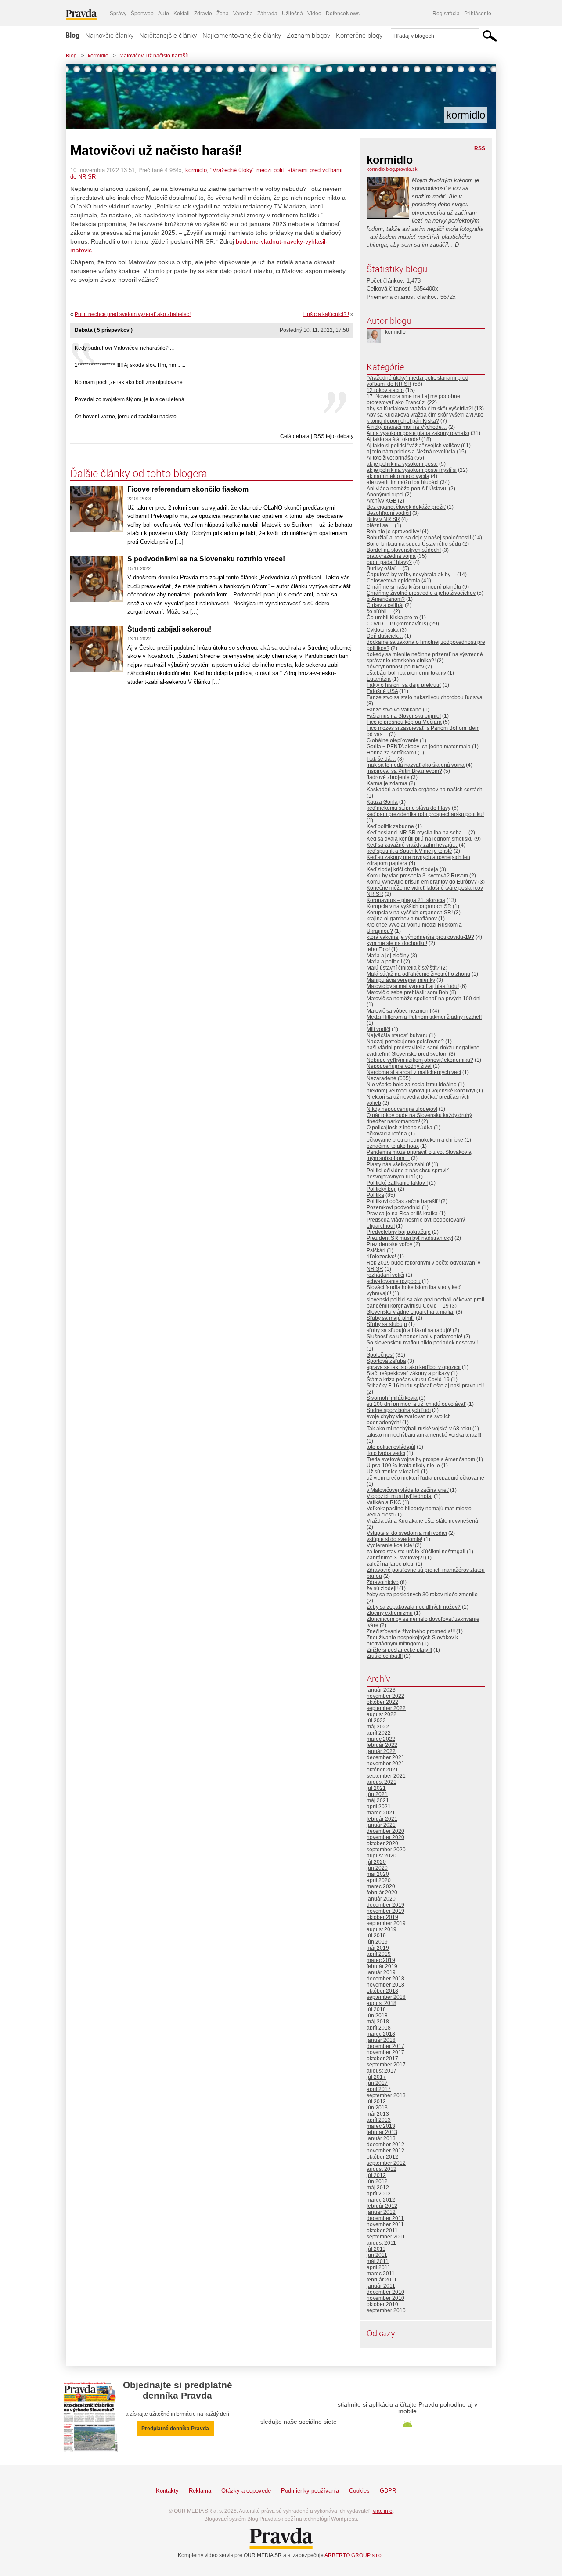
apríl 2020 (379, 1880)
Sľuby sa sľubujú (387, 1324)
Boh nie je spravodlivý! (394, 532)
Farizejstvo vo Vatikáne (394, 710)
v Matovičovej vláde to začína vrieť (408, 1490)
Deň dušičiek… (385, 636)
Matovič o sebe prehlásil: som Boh (407, 992)
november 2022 (385, 1696)
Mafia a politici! (384, 962)
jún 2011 (377, 2255)
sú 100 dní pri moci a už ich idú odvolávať (416, 1404)
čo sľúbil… (379, 611)
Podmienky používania (310, 2491)
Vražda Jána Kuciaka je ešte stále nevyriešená (422, 1521)
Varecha (243, 14)
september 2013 (386, 2095)
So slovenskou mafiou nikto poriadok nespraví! (422, 1343)
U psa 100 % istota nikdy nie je (403, 1466)
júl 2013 (376, 2102)
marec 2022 (381, 1739)
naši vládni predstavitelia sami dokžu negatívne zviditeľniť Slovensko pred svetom (423, 1051)
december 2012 (385, 2145)
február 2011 (382, 2280)
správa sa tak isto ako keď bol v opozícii (414, 1367)
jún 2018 (377, 2016)
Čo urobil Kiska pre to (392, 618)
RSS (480, 148)
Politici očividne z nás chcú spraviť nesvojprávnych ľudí (408, 1174)
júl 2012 (376, 2175)
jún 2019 (377, 1942)
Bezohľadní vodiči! (389, 513)
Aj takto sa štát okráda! (393, 439)
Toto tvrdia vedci (386, 1453)
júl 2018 (376, 2009)
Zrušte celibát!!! (385, 1656)
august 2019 (382, 1929)
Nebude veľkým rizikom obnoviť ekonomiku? (420, 1060)
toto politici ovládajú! (391, 1447)
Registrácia (446, 14)
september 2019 (386, 1923)
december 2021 (385, 1757)
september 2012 (386, 2163)
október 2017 (382, 2059)
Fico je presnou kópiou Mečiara (404, 722)
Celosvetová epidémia (393, 581)
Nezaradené (382, 1078)
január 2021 (381, 1825)
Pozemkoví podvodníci (394, 1207)
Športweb (142, 14)
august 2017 (382, 2071)
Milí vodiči (378, 1029)
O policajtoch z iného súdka (400, 1128)
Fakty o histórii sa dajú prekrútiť (404, 685)
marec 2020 (381, 1886)
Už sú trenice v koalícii (393, 1472)
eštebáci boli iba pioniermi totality (406, 673)
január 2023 (381, 1690)
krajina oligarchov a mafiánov (402, 919)
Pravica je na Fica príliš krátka (402, 1214)
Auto (164, 14)
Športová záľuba (386, 1361)
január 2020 (381, 1899)
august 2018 (382, 2003)
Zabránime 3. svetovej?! (395, 1558)
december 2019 (385, 1905)
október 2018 (382, 1991)
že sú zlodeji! (382, 1588)
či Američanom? (386, 599)
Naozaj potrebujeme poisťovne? (405, 1042)
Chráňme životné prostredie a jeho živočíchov (421, 593)
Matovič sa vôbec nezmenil (399, 1011)
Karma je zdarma (387, 783)
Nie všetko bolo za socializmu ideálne (412, 1085)
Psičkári (376, 1250)
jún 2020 (377, 1868)
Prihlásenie (478, 14)
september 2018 (386, 1997)
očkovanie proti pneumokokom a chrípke (415, 1140)
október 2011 (382, 2231)
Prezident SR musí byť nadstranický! (410, 1238)
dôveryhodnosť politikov (395, 667)
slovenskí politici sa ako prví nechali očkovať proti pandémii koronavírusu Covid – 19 (425, 1303)
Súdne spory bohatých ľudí (399, 1410)
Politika (375, 1195)
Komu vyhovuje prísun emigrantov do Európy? (422, 882)
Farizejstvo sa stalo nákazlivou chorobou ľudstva (425, 697)
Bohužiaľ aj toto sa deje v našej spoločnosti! (419, 538)
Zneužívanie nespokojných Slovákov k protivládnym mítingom (412, 1641)
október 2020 (382, 1843)
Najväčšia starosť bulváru (397, 1035)
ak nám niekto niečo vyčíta (398, 476)
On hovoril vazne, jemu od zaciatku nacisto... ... (130, 417)
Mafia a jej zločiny (388, 956)
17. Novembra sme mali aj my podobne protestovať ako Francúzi (413, 399)
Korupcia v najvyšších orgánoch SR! (410, 913)
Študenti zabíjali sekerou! (169, 629)
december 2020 (385, 1831)
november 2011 (385, 2224)
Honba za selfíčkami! (391, 753)
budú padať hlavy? (389, 562)
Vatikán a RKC (384, 1502)
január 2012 (381, 2212)
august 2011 (381, 2243)
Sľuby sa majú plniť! (391, 1318)
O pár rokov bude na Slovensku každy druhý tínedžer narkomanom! (419, 1118)
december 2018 (385, 1979)
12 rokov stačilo (385, 390)
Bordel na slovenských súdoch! (404, 550)
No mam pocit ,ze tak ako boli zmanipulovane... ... (133, 382)
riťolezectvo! (381, 1257)
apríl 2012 (379, 2194)
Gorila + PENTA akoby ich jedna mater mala (419, 747)
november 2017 (385, 2052)
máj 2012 (378, 2188)
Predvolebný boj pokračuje (399, 1232)
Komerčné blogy (359, 35)
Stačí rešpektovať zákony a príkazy (408, 1373)
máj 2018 (378, 2022)
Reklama (200, 2491)
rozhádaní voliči (385, 1275)
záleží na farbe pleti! (391, 1564)
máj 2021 (378, 1800)
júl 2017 (376, 2077)
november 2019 (385, 1911)
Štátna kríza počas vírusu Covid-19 (408, 1380)
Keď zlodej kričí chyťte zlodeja (402, 869)
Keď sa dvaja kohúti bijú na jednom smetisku (420, 839)
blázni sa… (380, 525)
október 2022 (382, 1702)
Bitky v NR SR (383, 519)
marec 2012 (381, 2200)
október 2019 (382, 1917)
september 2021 (386, 1776)
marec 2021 (381, 1813)
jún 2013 (377, 2108)
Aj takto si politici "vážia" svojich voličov (413, 446)
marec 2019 (381, 1960)
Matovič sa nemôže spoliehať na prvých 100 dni (424, 999)
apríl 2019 (379, 1954)
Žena (223, 14)
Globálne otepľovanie (393, 740)
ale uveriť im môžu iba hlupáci (403, 482)
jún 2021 (377, 1794)
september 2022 (386, 1708)
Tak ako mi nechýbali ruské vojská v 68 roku (419, 1429)
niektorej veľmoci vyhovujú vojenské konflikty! (421, 1091)
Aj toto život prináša (390, 458)
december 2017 (385, 2046)
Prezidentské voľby (389, 1244)
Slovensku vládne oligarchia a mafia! (411, 1312)
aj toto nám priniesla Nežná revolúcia (411, 452)
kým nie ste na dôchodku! (397, 943)
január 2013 (381, 2138)
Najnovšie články (109, 35)
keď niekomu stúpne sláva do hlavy (409, 808)
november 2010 (385, 2298)
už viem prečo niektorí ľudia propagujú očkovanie (425, 1478)
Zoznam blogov (308, 35)
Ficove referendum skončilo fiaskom (188, 489)
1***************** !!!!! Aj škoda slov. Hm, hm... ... (130, 365)
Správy (118, 14)
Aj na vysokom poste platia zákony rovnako (418, 433)
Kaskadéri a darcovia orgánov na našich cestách (425, 790)
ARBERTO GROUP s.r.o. (354, 2555)
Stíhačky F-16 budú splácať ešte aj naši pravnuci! (425, 1386)
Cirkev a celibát (385, 605)
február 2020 (382, 1893)
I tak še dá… (381, 759)
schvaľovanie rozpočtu (394, 1281)
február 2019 (382, 1966)
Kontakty (167, 2491)
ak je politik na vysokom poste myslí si (412, 470)
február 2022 (382, 1745)
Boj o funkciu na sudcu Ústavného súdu (414, 544)
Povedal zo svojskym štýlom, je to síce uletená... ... (134, 399)
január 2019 (381, 1972)
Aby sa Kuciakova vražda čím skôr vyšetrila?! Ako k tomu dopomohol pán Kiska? (425, 418)
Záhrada (267, 14)
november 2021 (385, 1764)
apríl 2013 (379, 2120)
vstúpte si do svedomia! (394, 1539)
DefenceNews (343, 14)
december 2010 (385, 2292)
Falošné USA (382, 691)
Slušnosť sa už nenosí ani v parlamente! (414, 1337)
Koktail (182, 14)
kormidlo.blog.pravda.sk (392, 169)
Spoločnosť (380, 1355)
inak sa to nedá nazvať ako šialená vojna (416, 765)
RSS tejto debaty (333, 436)
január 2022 (381, 1751)
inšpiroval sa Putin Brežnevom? (404, 771)
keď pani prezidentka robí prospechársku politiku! (425, 814)
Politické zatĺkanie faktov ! (397, 1183)
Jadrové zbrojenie (388, 777)
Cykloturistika (383, 630)
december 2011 (385, 2218)
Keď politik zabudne (390, 826)
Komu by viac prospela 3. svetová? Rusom (417, 876)
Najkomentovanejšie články (242, 35)
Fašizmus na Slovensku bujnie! (404, 716)
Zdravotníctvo (383, 1582)
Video (314, 14)
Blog (72, 35)
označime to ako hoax (393, 1146)
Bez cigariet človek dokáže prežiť (406, 507)
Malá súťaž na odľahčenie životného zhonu (418, 974)
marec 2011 (381, 2274)
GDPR (388, 2491)
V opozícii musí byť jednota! (400, 1496)
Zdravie (203, 14)
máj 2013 (378, 2114)
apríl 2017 (379, 2089)
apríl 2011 (378, 2267)
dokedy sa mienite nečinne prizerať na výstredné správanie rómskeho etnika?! (425, 657)
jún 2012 (377, 2181)
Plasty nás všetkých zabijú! (398, 1164)
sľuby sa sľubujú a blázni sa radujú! (409, 1330)
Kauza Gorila (382, 802)
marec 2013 (381, 2126)
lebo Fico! (378, 949)
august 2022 (382, 1714)
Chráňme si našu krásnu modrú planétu (414, 587)
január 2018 (381, 2040)
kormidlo (98, 56)
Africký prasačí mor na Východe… (407, 427)
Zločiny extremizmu (390, 1613)
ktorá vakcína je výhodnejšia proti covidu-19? (420, 937)
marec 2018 (381, 2034)
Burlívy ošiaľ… (384, 568)
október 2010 (382, 2304)
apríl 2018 (379, 2028)
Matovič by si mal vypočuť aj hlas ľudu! (413, 986)
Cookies (359, 2491)
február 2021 (382, 1819)
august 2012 (382, 2169)
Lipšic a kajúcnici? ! (326, 314)
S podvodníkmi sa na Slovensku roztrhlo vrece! (206, 559)
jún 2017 (377, 2083)
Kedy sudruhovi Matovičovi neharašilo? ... (124, 348)
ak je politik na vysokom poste (402, 464)
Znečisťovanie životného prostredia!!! (411, 1631)
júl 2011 (376, 2249)
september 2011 (386, 2237)
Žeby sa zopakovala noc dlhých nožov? (414, 1607)
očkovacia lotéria (387, 1134)
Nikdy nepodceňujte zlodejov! (402, 1109)
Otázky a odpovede (246, 2491)
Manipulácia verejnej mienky (401, 980)
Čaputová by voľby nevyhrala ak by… (411, 575)
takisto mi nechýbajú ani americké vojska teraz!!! (424, 1435)
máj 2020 (378, 1874)
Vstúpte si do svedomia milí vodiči (407, 1533)
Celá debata (295, 436)
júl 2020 (376, 1862)
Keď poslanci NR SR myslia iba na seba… (417, 833)
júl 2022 (376, 1721)
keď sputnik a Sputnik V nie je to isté (409, 851)
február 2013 (382, 2132)
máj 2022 (378, 1727)
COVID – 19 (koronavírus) (397, 624)
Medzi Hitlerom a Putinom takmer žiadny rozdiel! (424, 1017)
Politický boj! (382, 1189)
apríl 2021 (379, 1807)
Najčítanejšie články (168, 35)
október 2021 (382, 1770)
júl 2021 (376, 1788)
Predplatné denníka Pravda (175, 2429)
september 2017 (386, 2065)
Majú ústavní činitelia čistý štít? (403, 968)
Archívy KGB (382, 501)
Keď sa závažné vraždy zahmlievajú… (412, 845)
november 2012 (385, 2151)
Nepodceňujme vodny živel (399, 1066)
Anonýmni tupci (385, 495)
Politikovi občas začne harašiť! (403, 1201)
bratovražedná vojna (391, 556)
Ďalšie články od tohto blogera (139, 473)
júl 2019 (376, 1936)
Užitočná (292, 14)
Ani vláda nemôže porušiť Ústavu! (407, 489)
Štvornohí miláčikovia (392, 1398)
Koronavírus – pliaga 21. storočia (406, 900)
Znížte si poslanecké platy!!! (399, 1650)
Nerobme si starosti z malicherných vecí (414, 1072)
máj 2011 (378, 2261)
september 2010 (386, 2310)
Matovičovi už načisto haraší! (154, 56)
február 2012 (382, 2206)
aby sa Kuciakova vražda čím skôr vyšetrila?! (420, 409)
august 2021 (382, 1782)
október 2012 (382, 2157)
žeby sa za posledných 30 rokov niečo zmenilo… (425, 1595)
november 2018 (385, 1985)
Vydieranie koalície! (390, 1545)
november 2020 (385, 1837)
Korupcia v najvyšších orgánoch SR (409, 906)
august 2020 (382, 1856)
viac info (383, 2511)
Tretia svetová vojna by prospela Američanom (421, 1459)
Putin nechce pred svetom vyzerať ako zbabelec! (133, 314)
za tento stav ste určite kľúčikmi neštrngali (416, 1552)
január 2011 (381, 2286)
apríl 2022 (379, 1733)
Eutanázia (379, 679)
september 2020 (386, 1850)
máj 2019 (378, 1948)
